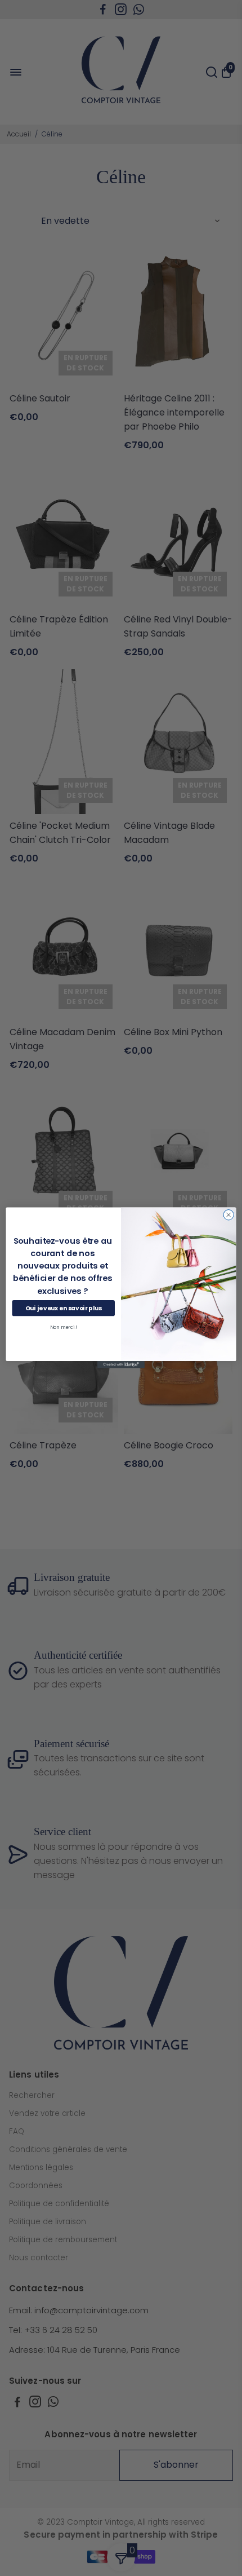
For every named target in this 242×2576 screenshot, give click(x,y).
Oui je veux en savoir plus (63, 1308)
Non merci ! (64, 1328)
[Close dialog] (228, 1215)
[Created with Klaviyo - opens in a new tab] (121, 1365)
